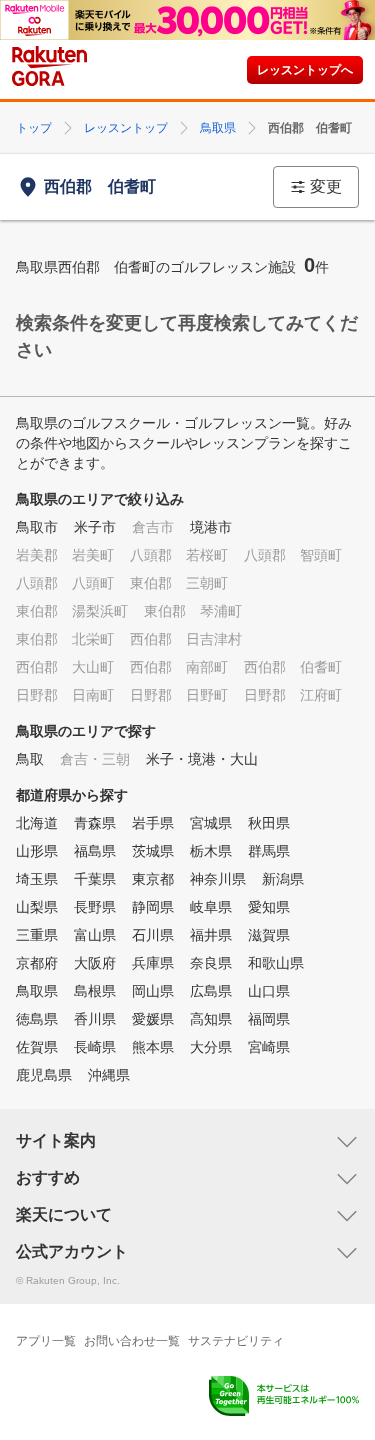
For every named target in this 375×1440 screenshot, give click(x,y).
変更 (326, 186)
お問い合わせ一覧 (132, 1341)
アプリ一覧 (46, 1341)
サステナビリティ (236, 1341)
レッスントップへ (305, 70)
